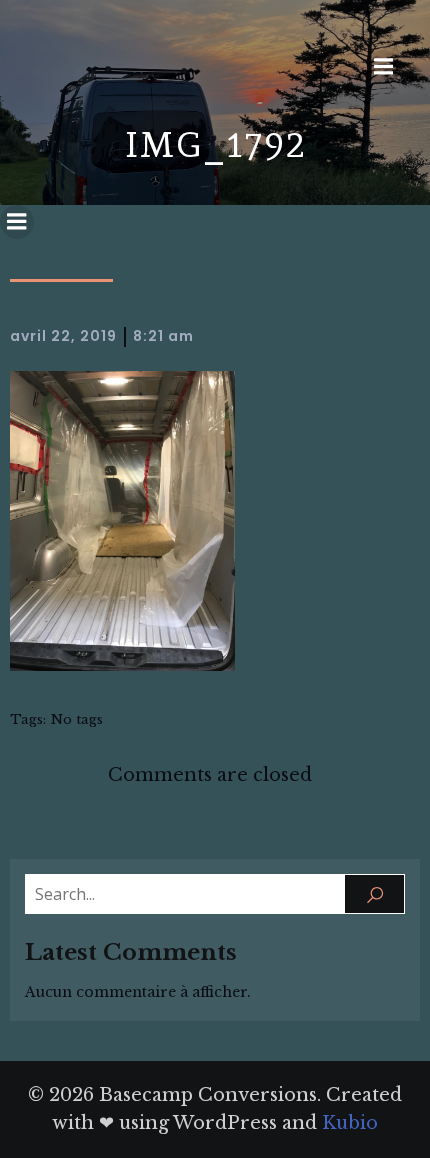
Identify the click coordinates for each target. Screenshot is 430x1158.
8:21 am (163, 336)
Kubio (350, 1123)
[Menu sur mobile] (384, 67)
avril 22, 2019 (63, 336)
